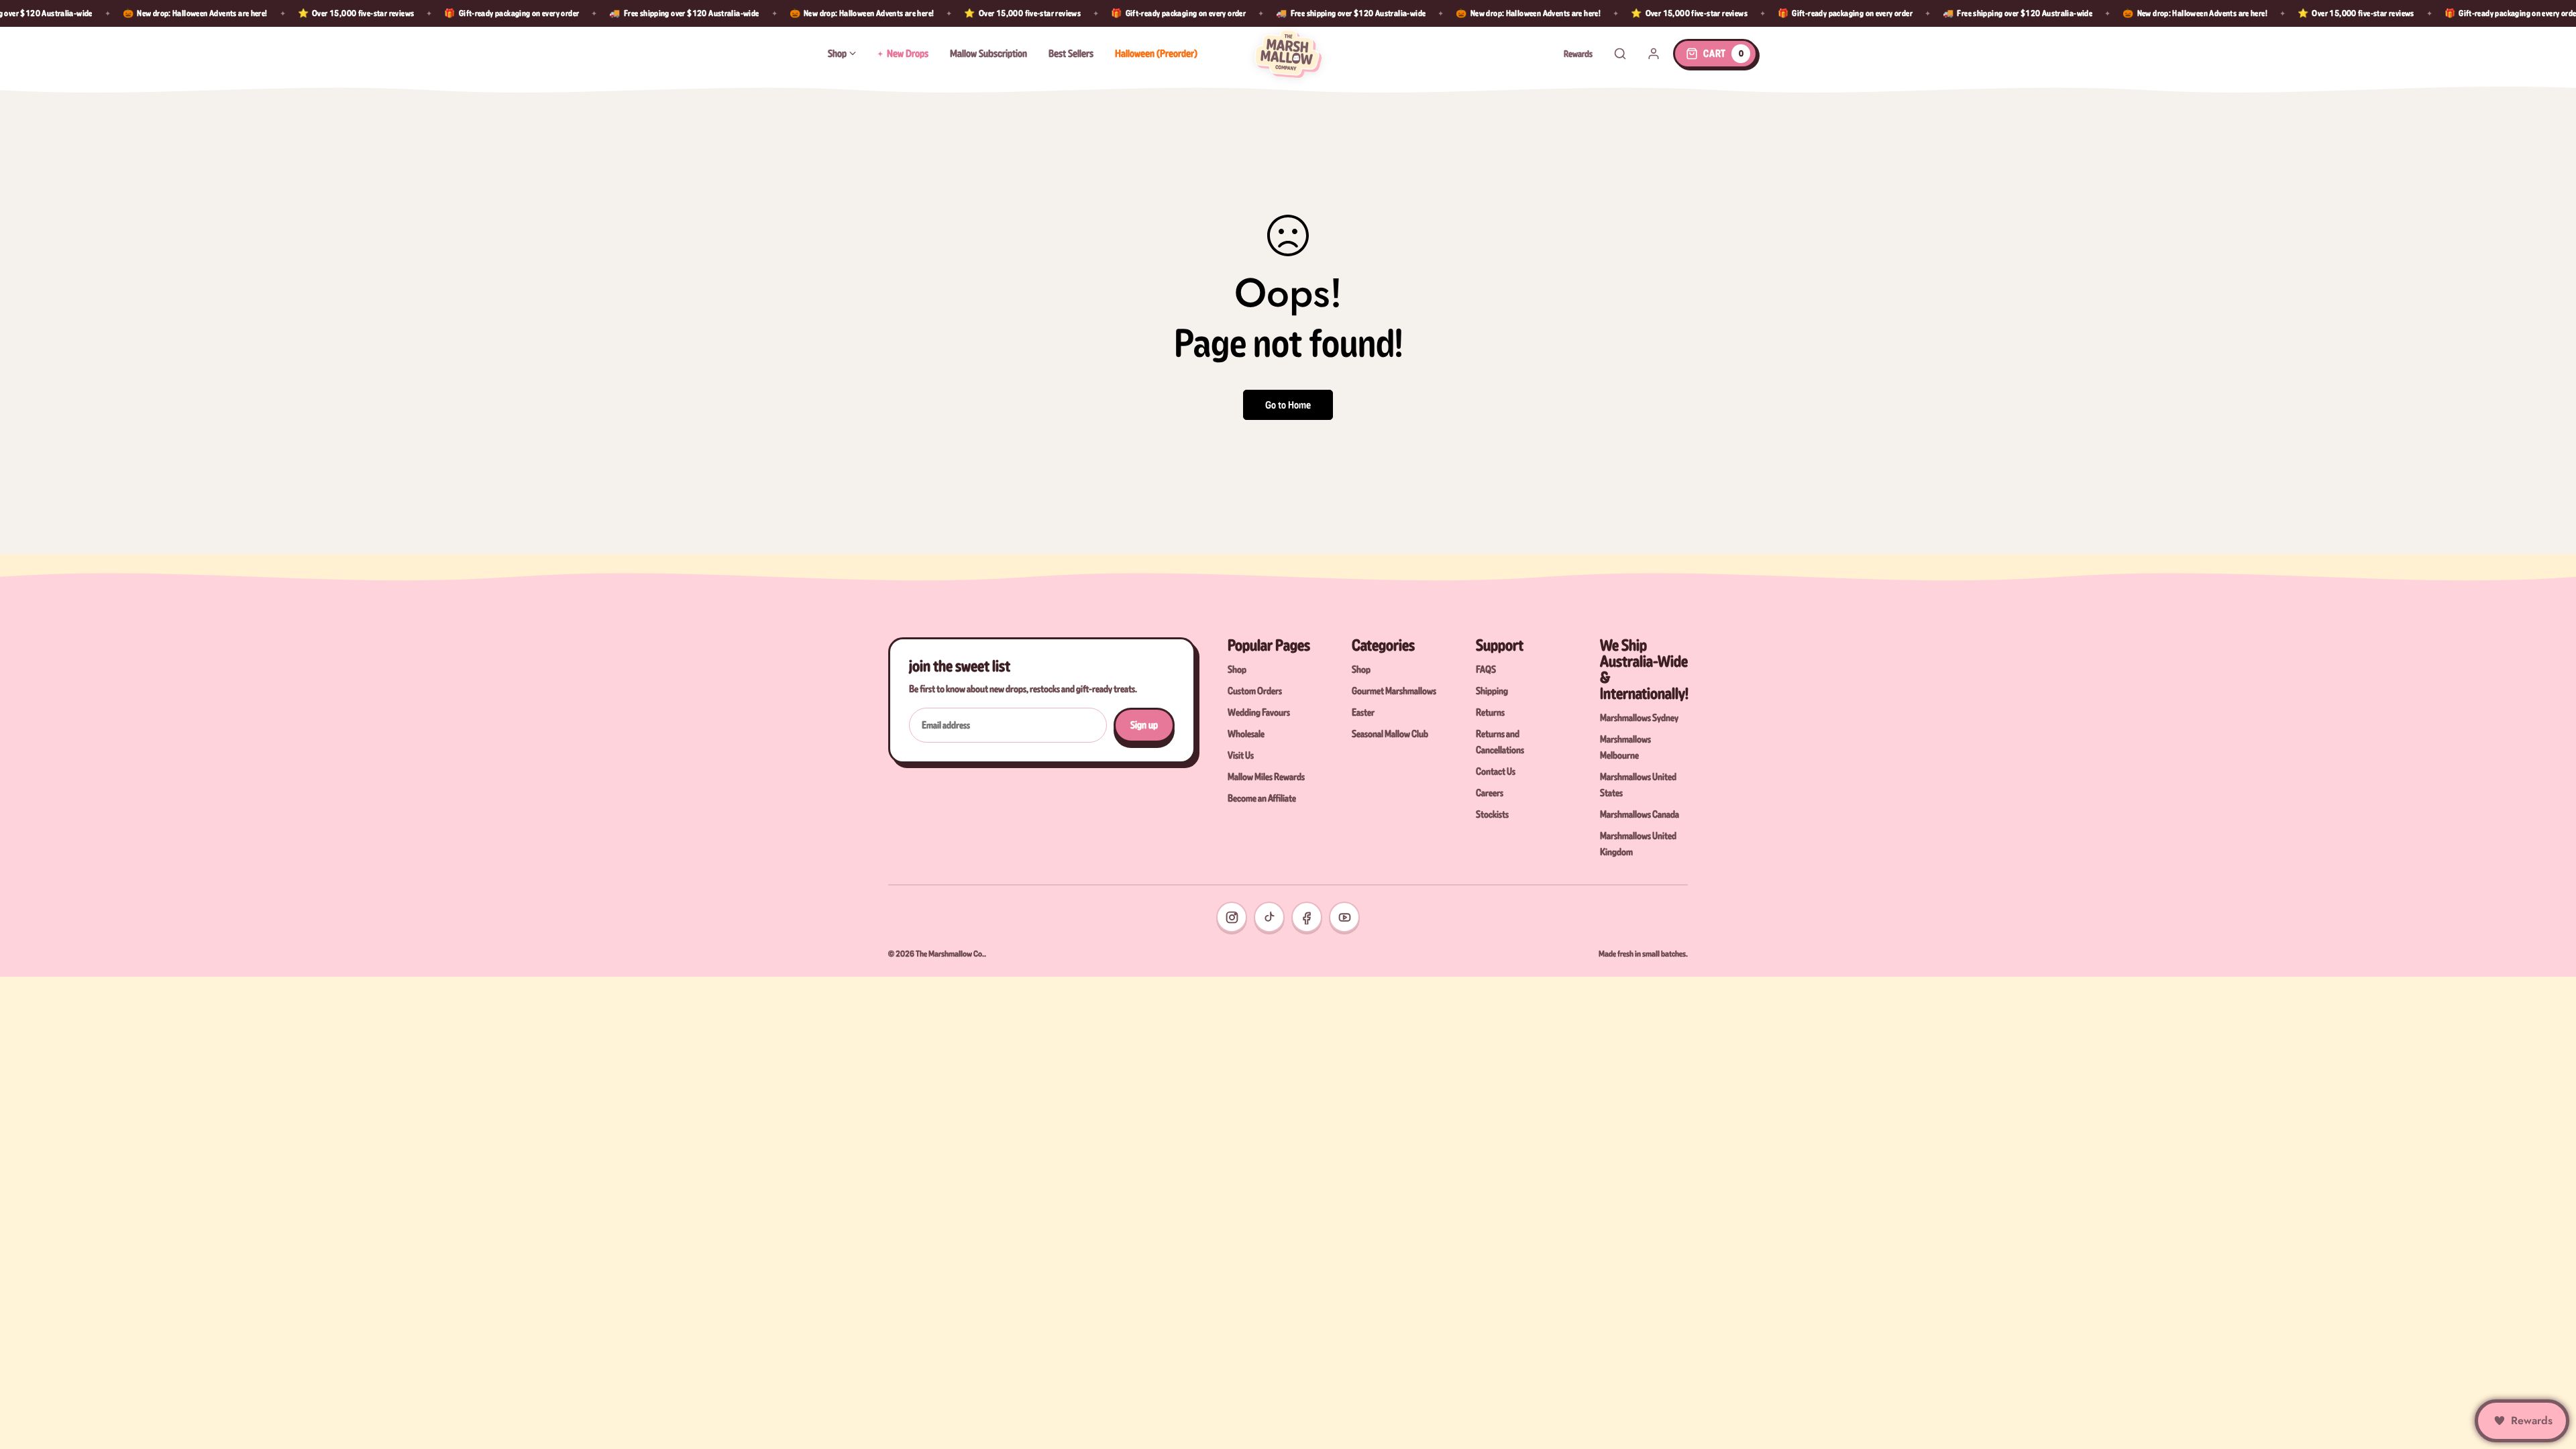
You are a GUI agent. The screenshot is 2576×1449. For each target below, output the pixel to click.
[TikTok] (1269, 917)
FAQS (1486, 669)
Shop (837, 53)
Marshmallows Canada (1640, 814)
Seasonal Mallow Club (1390, 734)
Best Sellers (1071, 53)
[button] (1715, 54)
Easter (1363, 712)
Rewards (1578, 54)
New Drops (908, 53)
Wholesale (1246, 734)
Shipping (1492, 691)
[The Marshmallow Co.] (1288, 54)
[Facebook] (1307, 917)
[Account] (1654, 54)
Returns (1490, 712)
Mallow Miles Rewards (1266, 777)
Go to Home (1288, 405)
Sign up (1144, 725)
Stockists (1492, 814)
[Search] (1620, 54)
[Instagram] (1232, 917)
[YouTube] (1344, 917)
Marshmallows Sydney (1639, 718)
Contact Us (1496, 771)
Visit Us (1241, 755)
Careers (1490, 793)
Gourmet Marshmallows (1394, 691)
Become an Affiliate (1262, 798)
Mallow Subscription (988, 53)
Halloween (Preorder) (1156, 53)
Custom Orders (1255, 691)
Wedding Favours (1259, 712)
